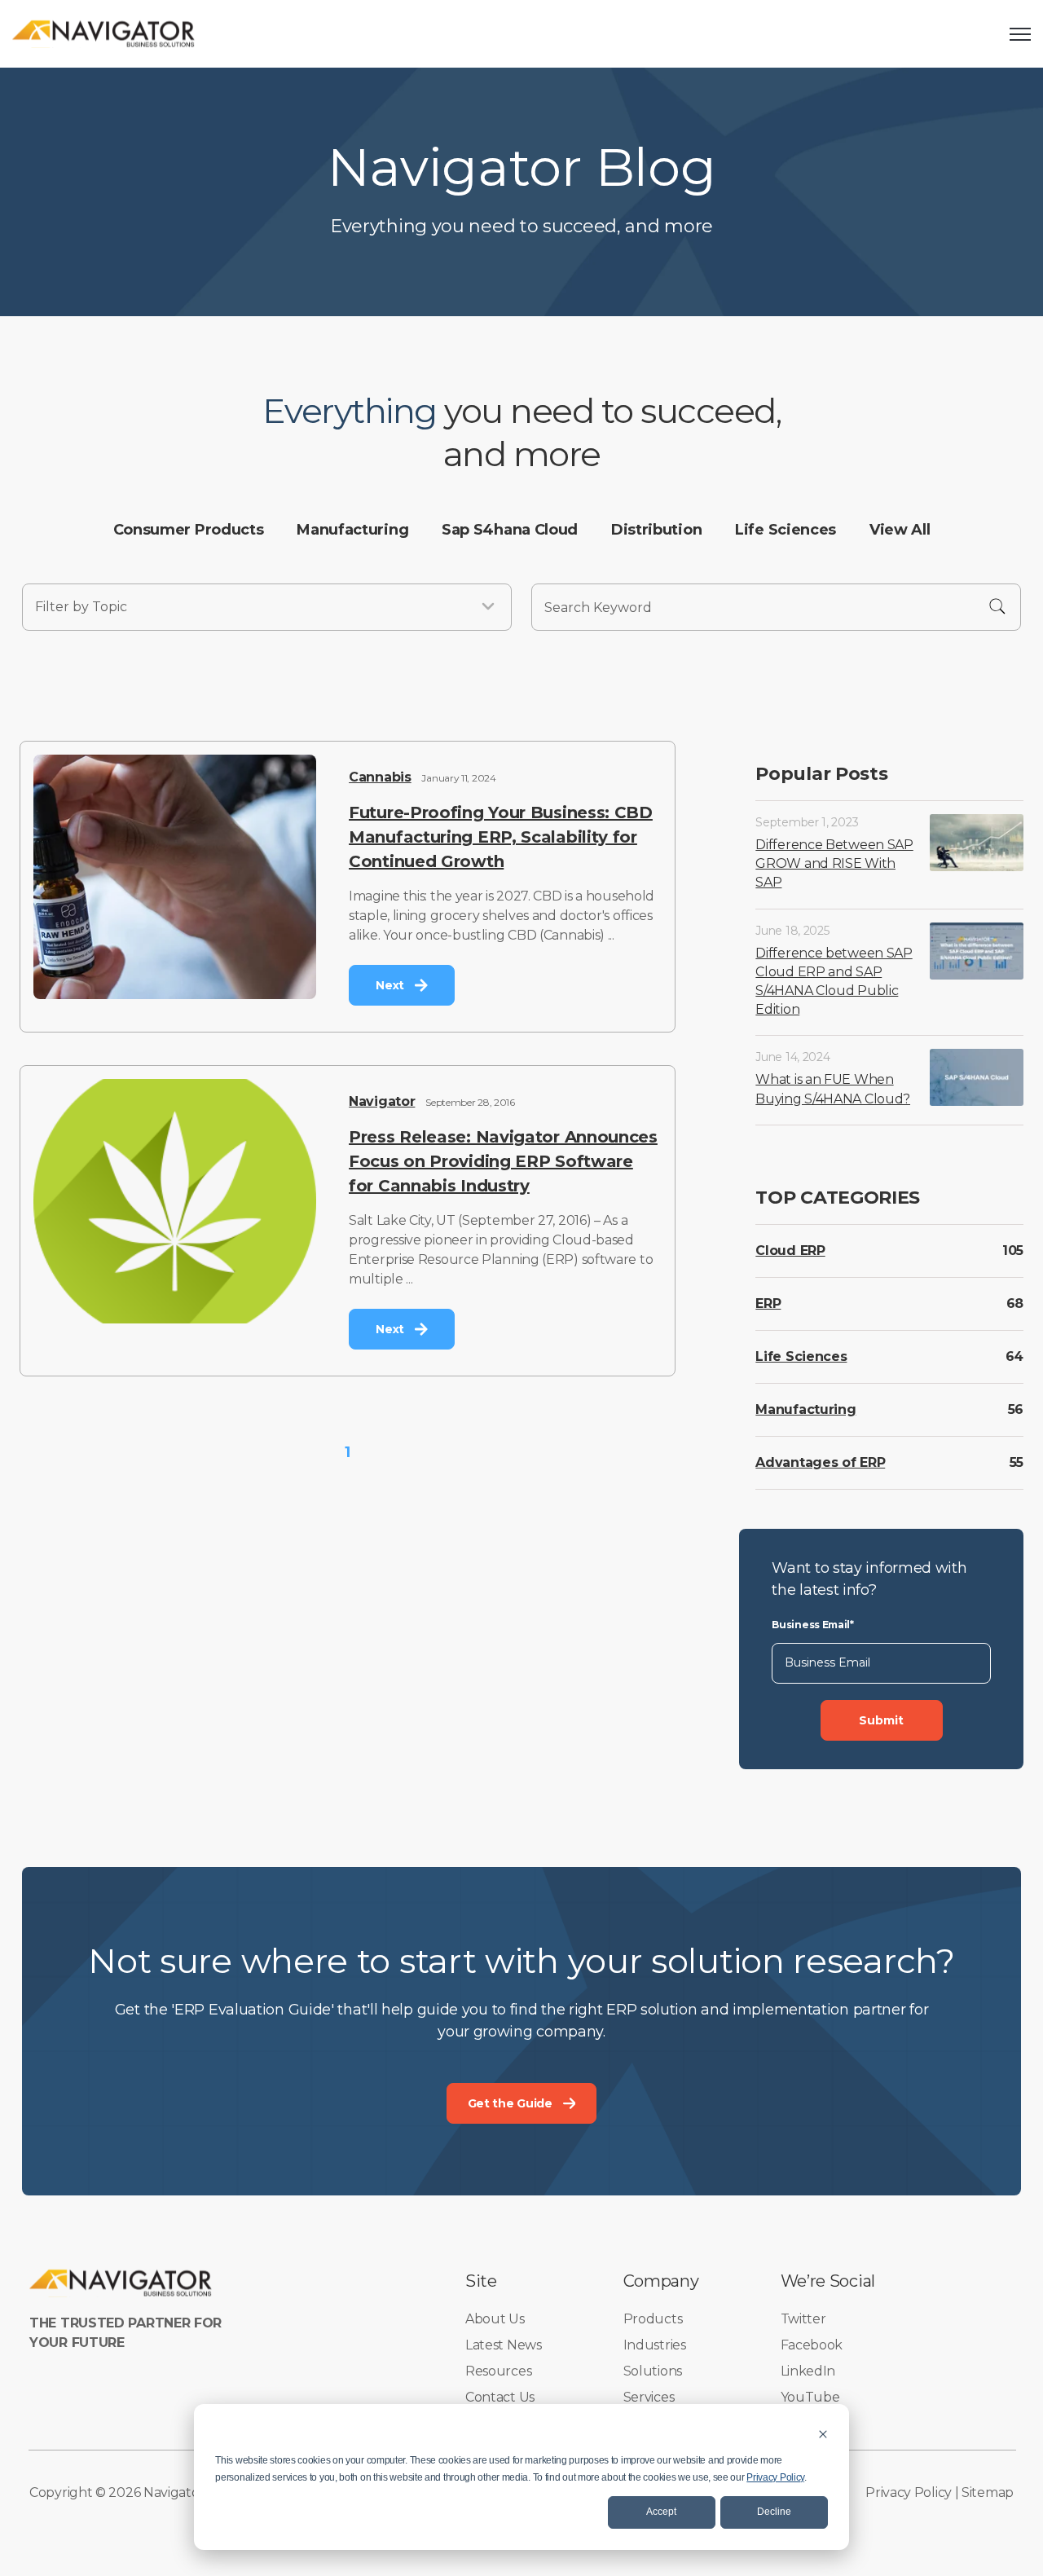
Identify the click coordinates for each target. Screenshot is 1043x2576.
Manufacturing (805, 1409)
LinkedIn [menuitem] (808, 2371)
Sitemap (988, 2492)
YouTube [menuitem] (810, 2397)
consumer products (189, 530)
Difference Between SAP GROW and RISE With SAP (834, 863)
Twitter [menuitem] (803, 2319)
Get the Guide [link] (510, 2103)
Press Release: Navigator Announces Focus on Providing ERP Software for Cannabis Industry (503, 1161)
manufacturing (352, 530)
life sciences (786, 530)
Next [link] (390, 985)
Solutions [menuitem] (653, 2371)
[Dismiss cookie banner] (823, 2434)
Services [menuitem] (649, 2397)
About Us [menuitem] (495, 2319)
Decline (774, 2512)
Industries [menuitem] (655, 2345)
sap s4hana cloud (510, 530)
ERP (768, 1303)
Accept (661, 2512)
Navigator (382, 1101)
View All (900, 530)
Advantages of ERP (820, 1462)
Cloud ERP (790, 1251)
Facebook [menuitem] (812, 2345)
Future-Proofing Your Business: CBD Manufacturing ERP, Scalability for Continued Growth (501, 837)
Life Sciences (801, 1356)
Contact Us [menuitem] (500, 2397)
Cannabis (380, 777)
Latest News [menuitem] (504, 2345)
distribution (656, 530)
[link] (104, 33)
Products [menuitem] (653, 2319)
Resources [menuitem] (498, 2371)
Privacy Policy (775, 2477)
